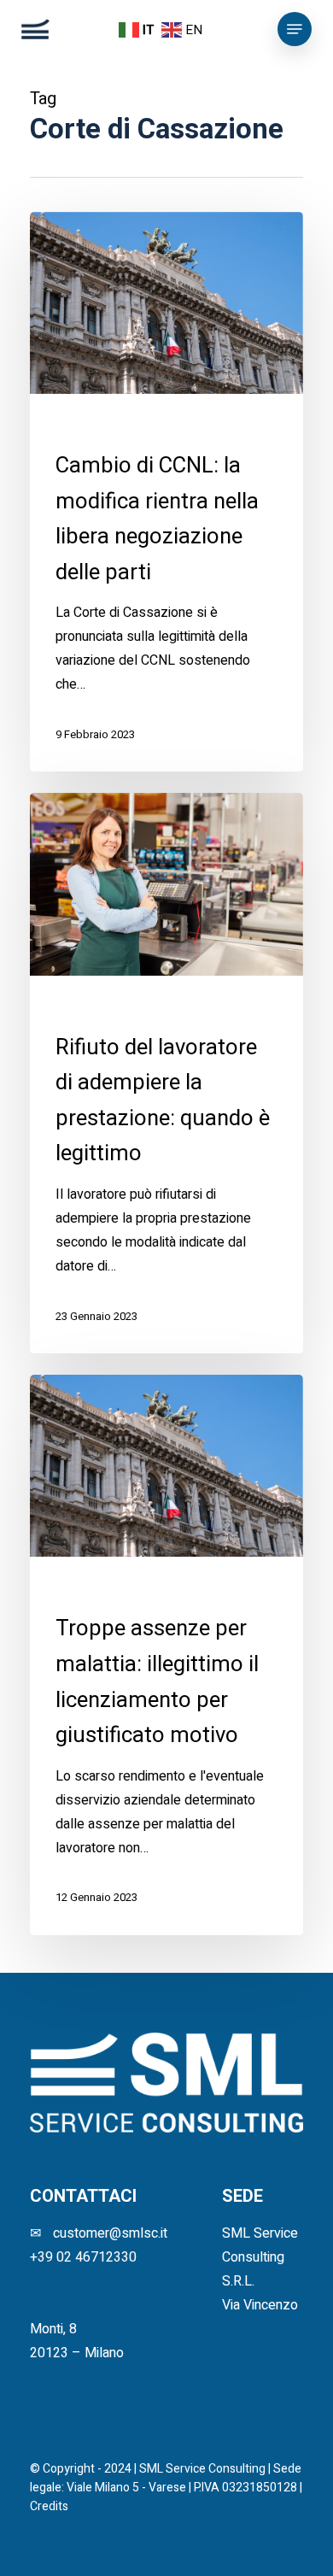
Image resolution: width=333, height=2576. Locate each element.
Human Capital (198, 423)
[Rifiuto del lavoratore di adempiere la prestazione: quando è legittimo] (166, 1073)
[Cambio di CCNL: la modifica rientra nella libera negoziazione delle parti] (166, 492)
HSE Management (103, 423)
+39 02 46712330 (83, 2257)
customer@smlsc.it (110, 2233)
